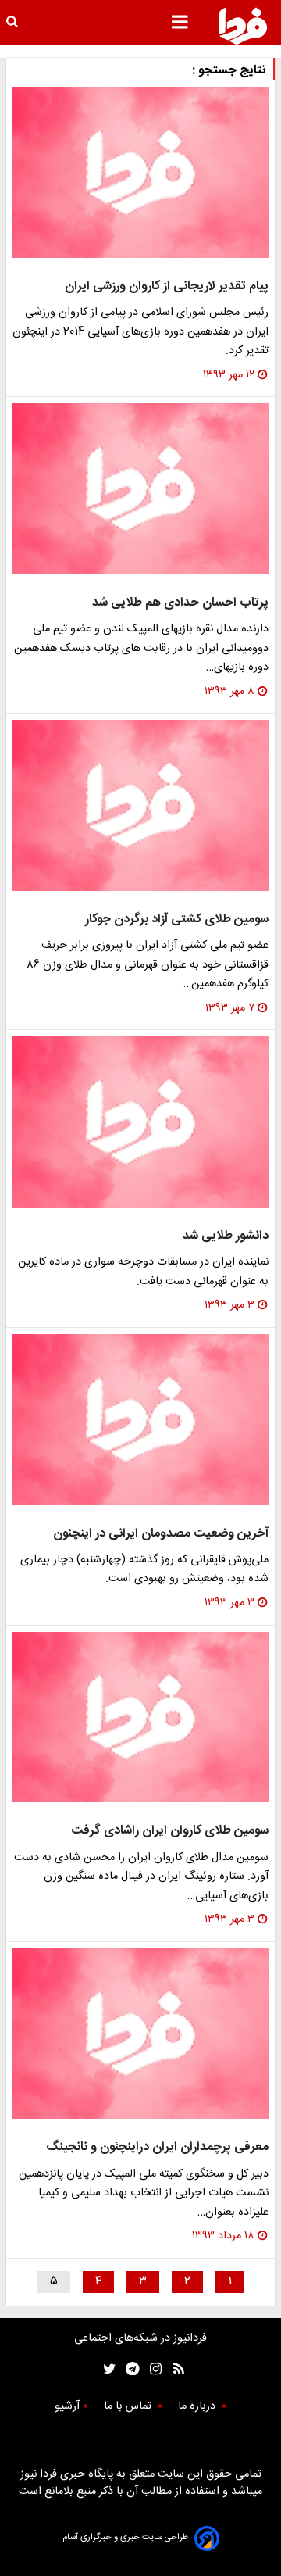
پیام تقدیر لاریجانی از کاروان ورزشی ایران (167, 286)
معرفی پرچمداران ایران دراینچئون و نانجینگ (157, 2147)
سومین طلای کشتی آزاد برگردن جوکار (177, 919)
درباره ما (198, 2406)
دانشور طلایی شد (226, 1236)
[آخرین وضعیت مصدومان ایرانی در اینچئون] (140, 1420)
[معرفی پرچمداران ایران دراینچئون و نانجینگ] (140, 2034)
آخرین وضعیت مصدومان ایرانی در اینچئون (161, 1534)
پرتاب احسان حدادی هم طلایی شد (180, 603)
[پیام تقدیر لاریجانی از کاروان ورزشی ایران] (140, 172)
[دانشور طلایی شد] (140, 1122)
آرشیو (67, 2406)
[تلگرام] (128, 2368)
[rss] (174, 2368)
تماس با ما (129, 2406)
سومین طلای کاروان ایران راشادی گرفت (170, 1831)
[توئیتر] (106, 2368)
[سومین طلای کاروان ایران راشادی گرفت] (140, 1717)
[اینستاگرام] (152, 2368)
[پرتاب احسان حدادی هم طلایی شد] (140, 489)
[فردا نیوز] (243, 26)
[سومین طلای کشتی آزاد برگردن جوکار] (140, 805)
